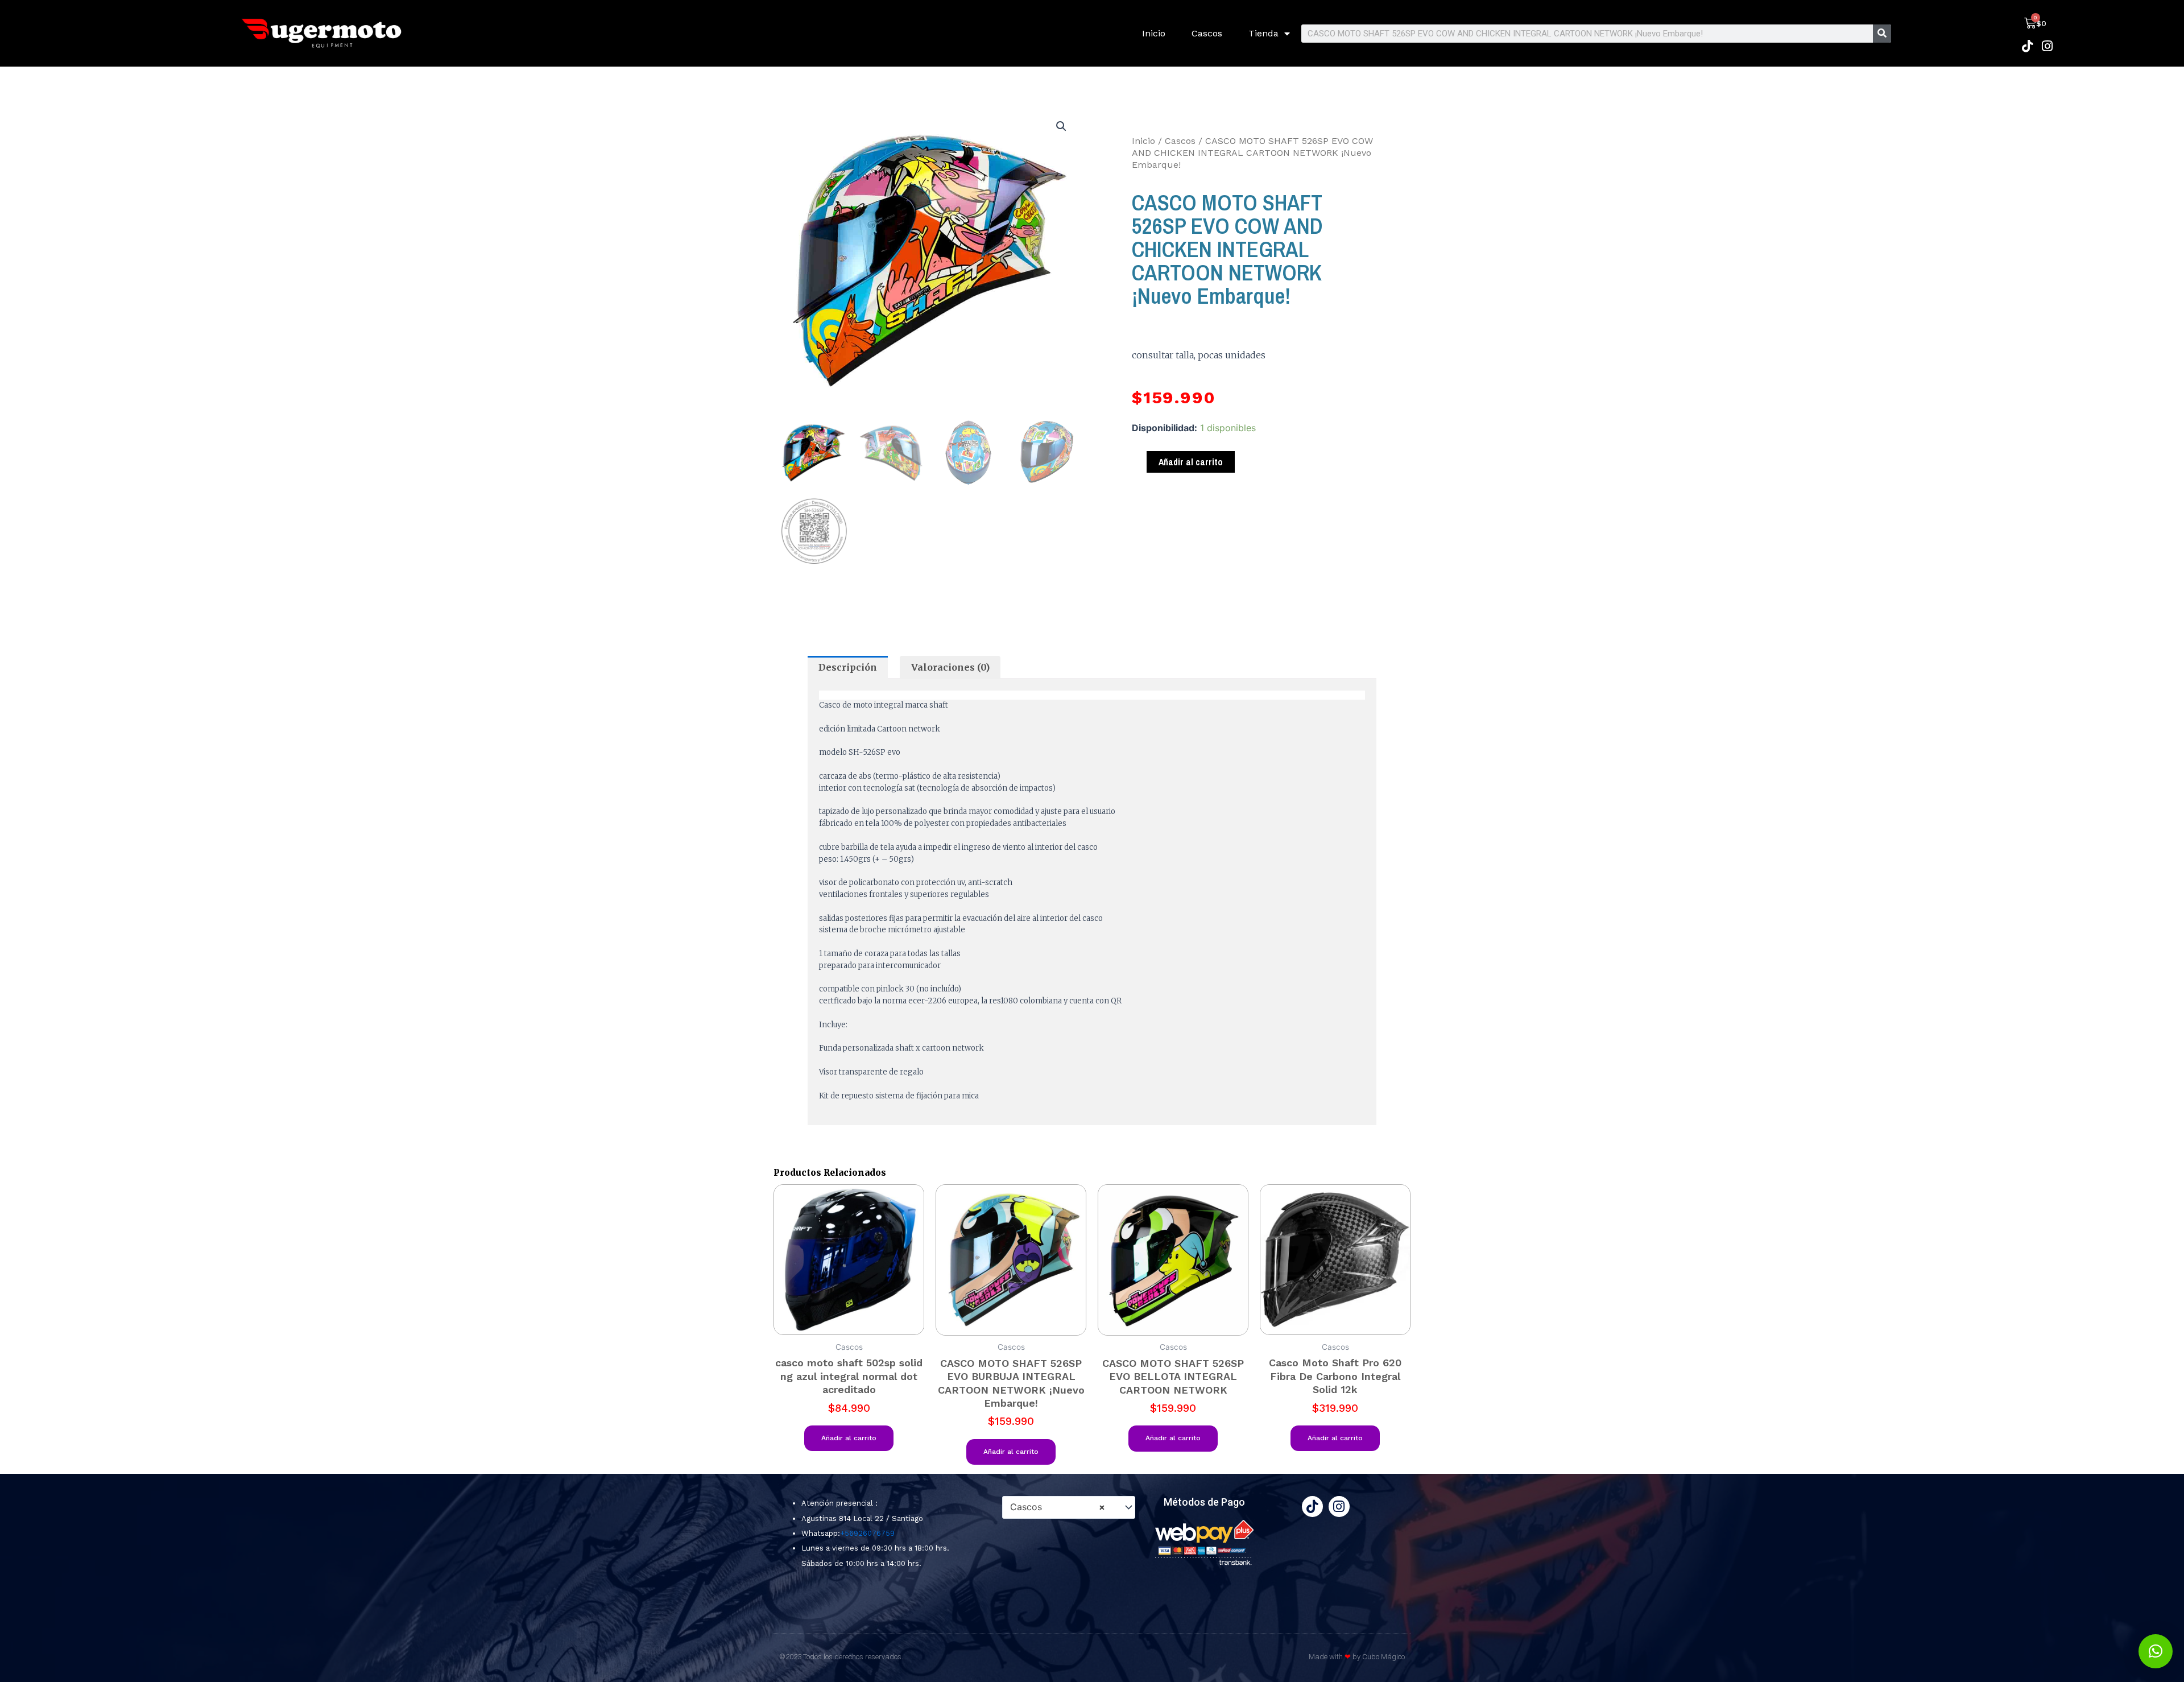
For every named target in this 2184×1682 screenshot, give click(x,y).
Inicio (1154, 33)
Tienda (1263, 33)
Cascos (1207, 33)
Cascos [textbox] (1058, 1507)
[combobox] (1069, 1507)
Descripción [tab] (848, 667)
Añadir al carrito (1191, 462)
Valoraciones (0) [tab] (950, 667)
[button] (1061, 126)
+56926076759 (867, 1533)
